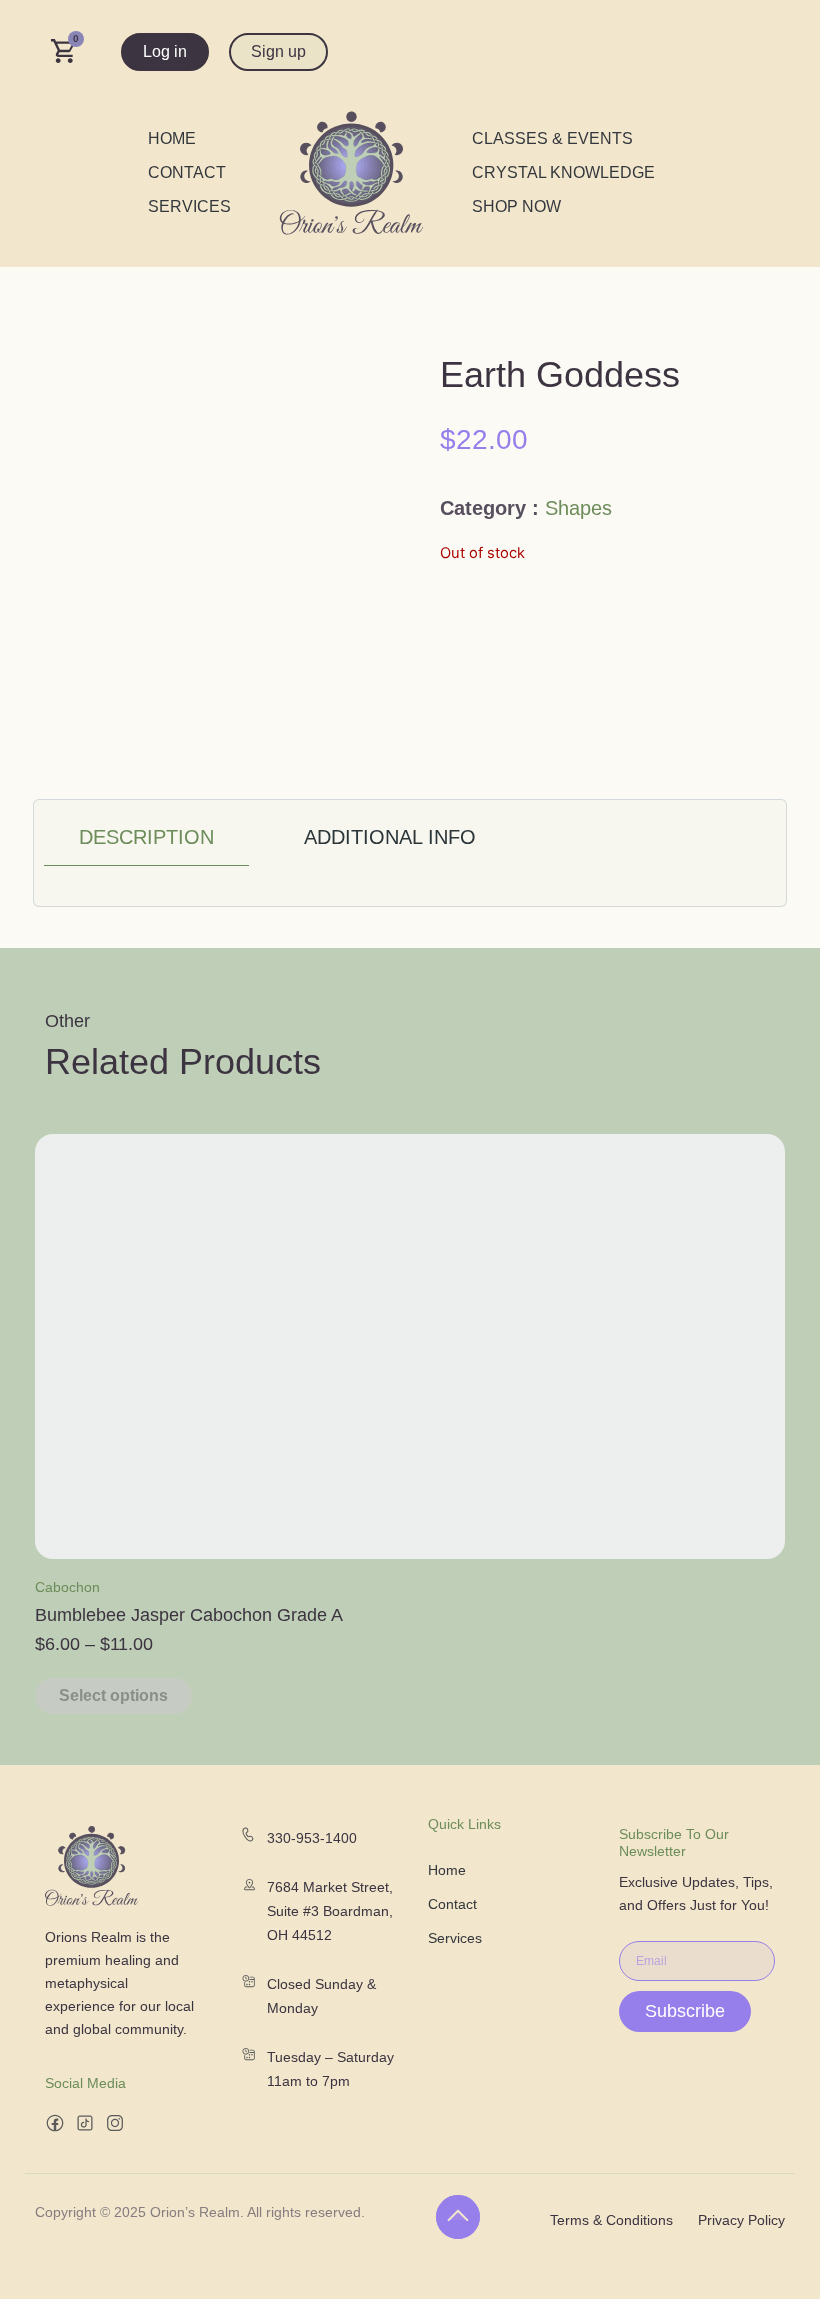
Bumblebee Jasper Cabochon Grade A (189, 1615)
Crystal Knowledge (563, 172)
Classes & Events (552, 138)
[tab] (146, 838)
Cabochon (67, 1587)
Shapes (578, 508)
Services (189, 206)
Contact (187, 172)
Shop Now (516, 206)
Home (172, 138)
